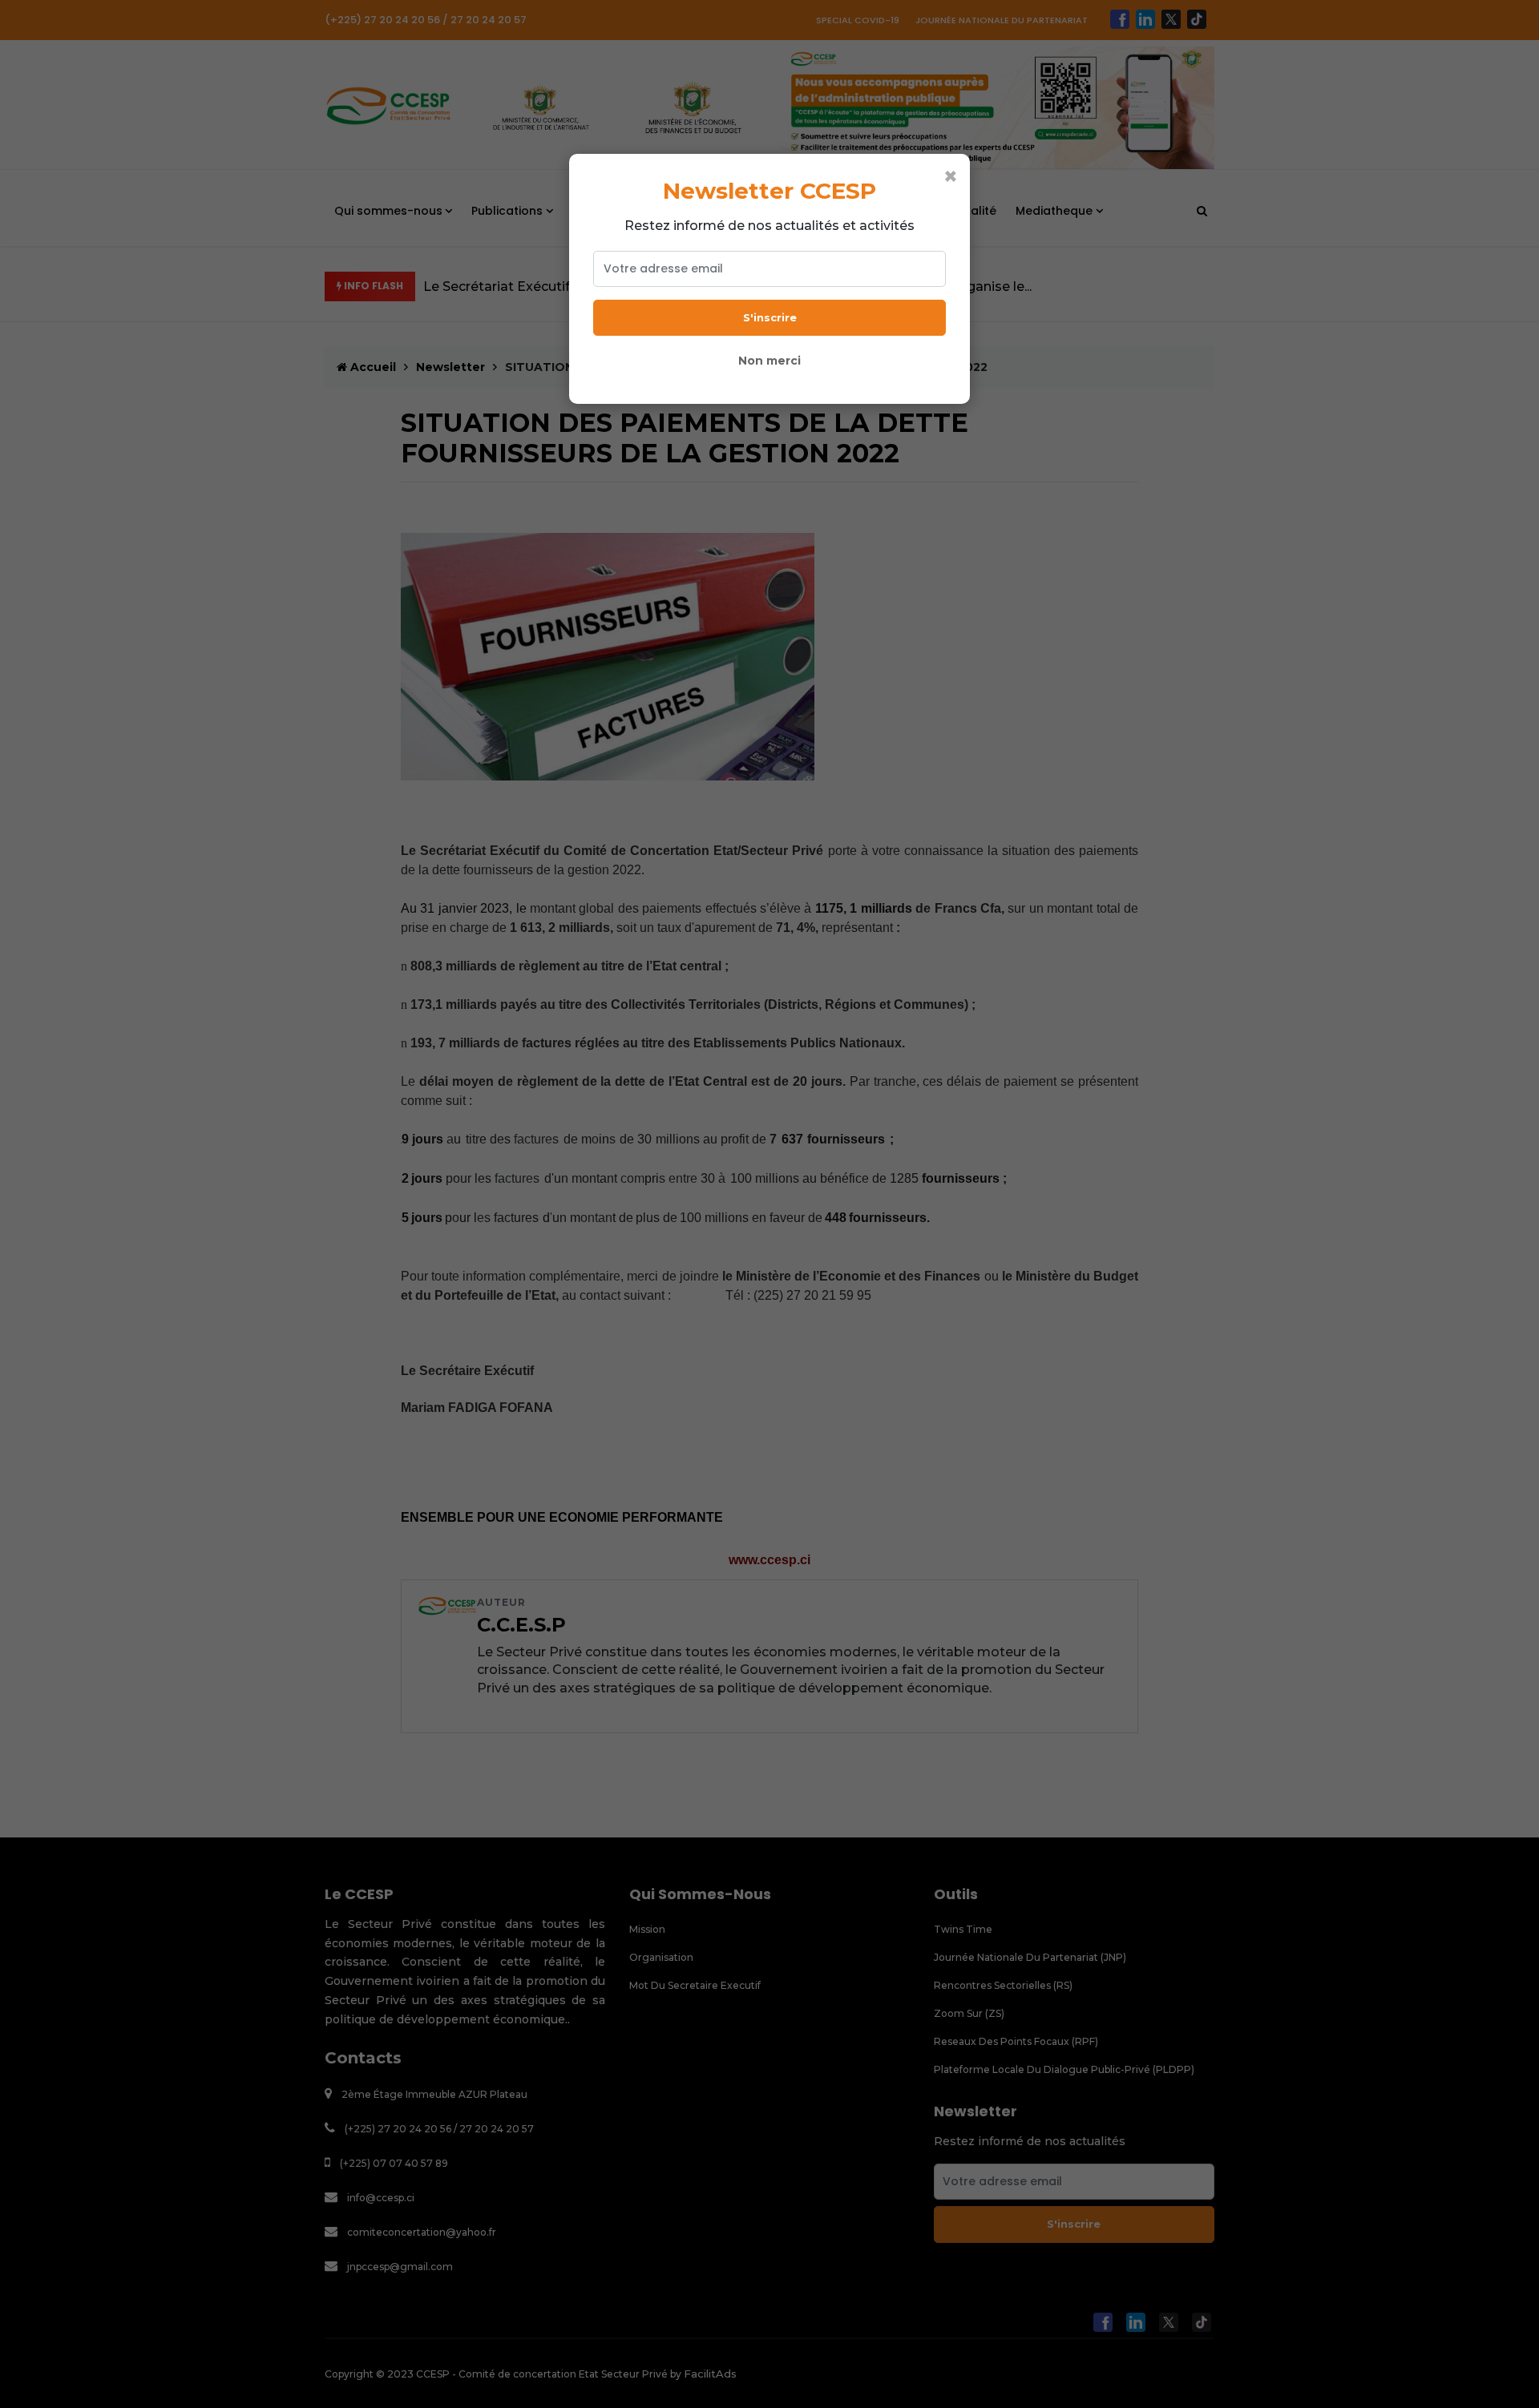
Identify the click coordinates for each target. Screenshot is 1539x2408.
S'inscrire (770, 317)
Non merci (769, 361)
